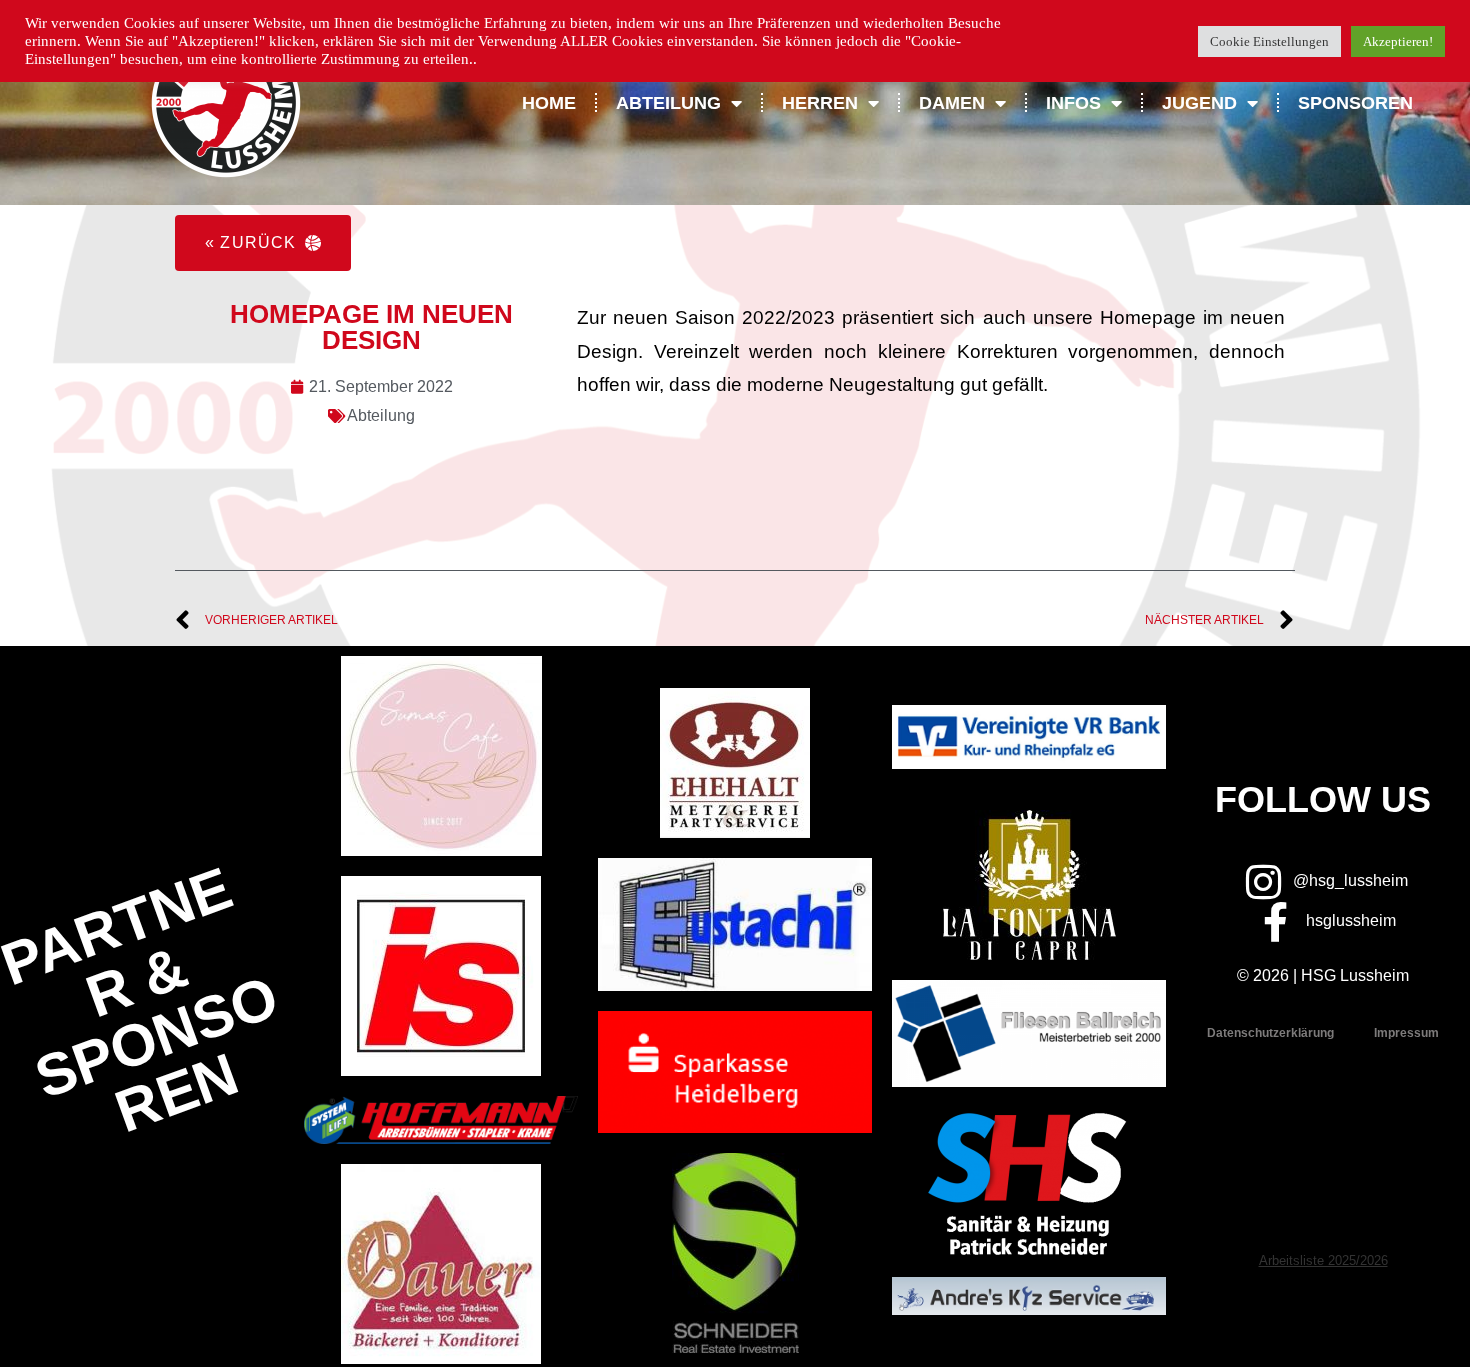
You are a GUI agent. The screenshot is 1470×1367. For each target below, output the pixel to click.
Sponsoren (1355, 103)
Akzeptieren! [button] (1398, 41)
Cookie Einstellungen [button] (1269, 41)
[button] (263, 243)
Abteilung (381, 415)
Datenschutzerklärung (1270, 1033)
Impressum (1406, 1033)
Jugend (1199, 103)
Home (549, 103)
